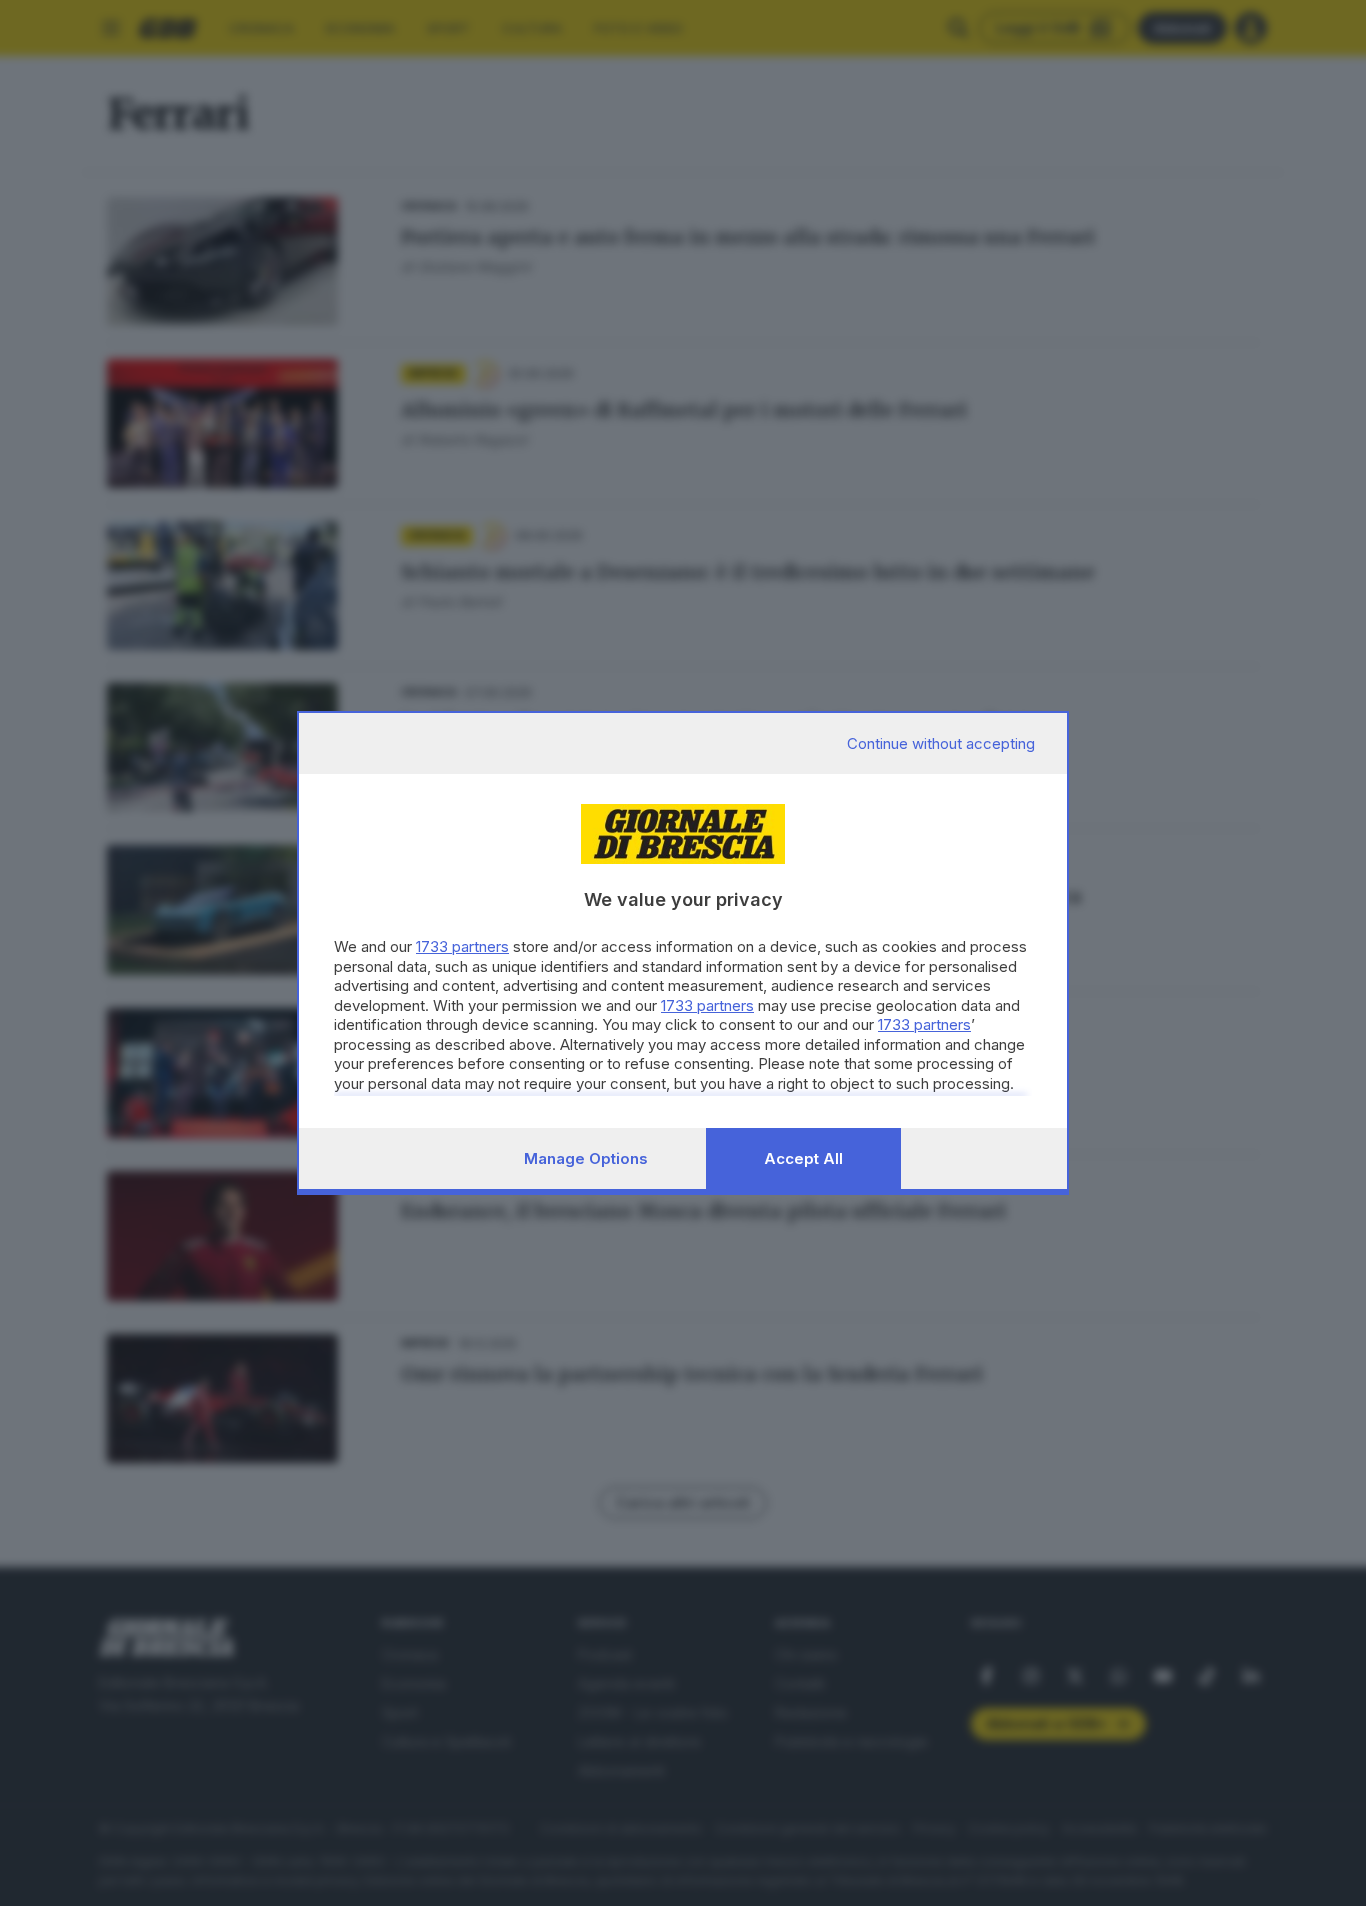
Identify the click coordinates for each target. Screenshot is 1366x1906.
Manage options (586, 1158)
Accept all (803, 1158)
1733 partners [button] (462, 946)
